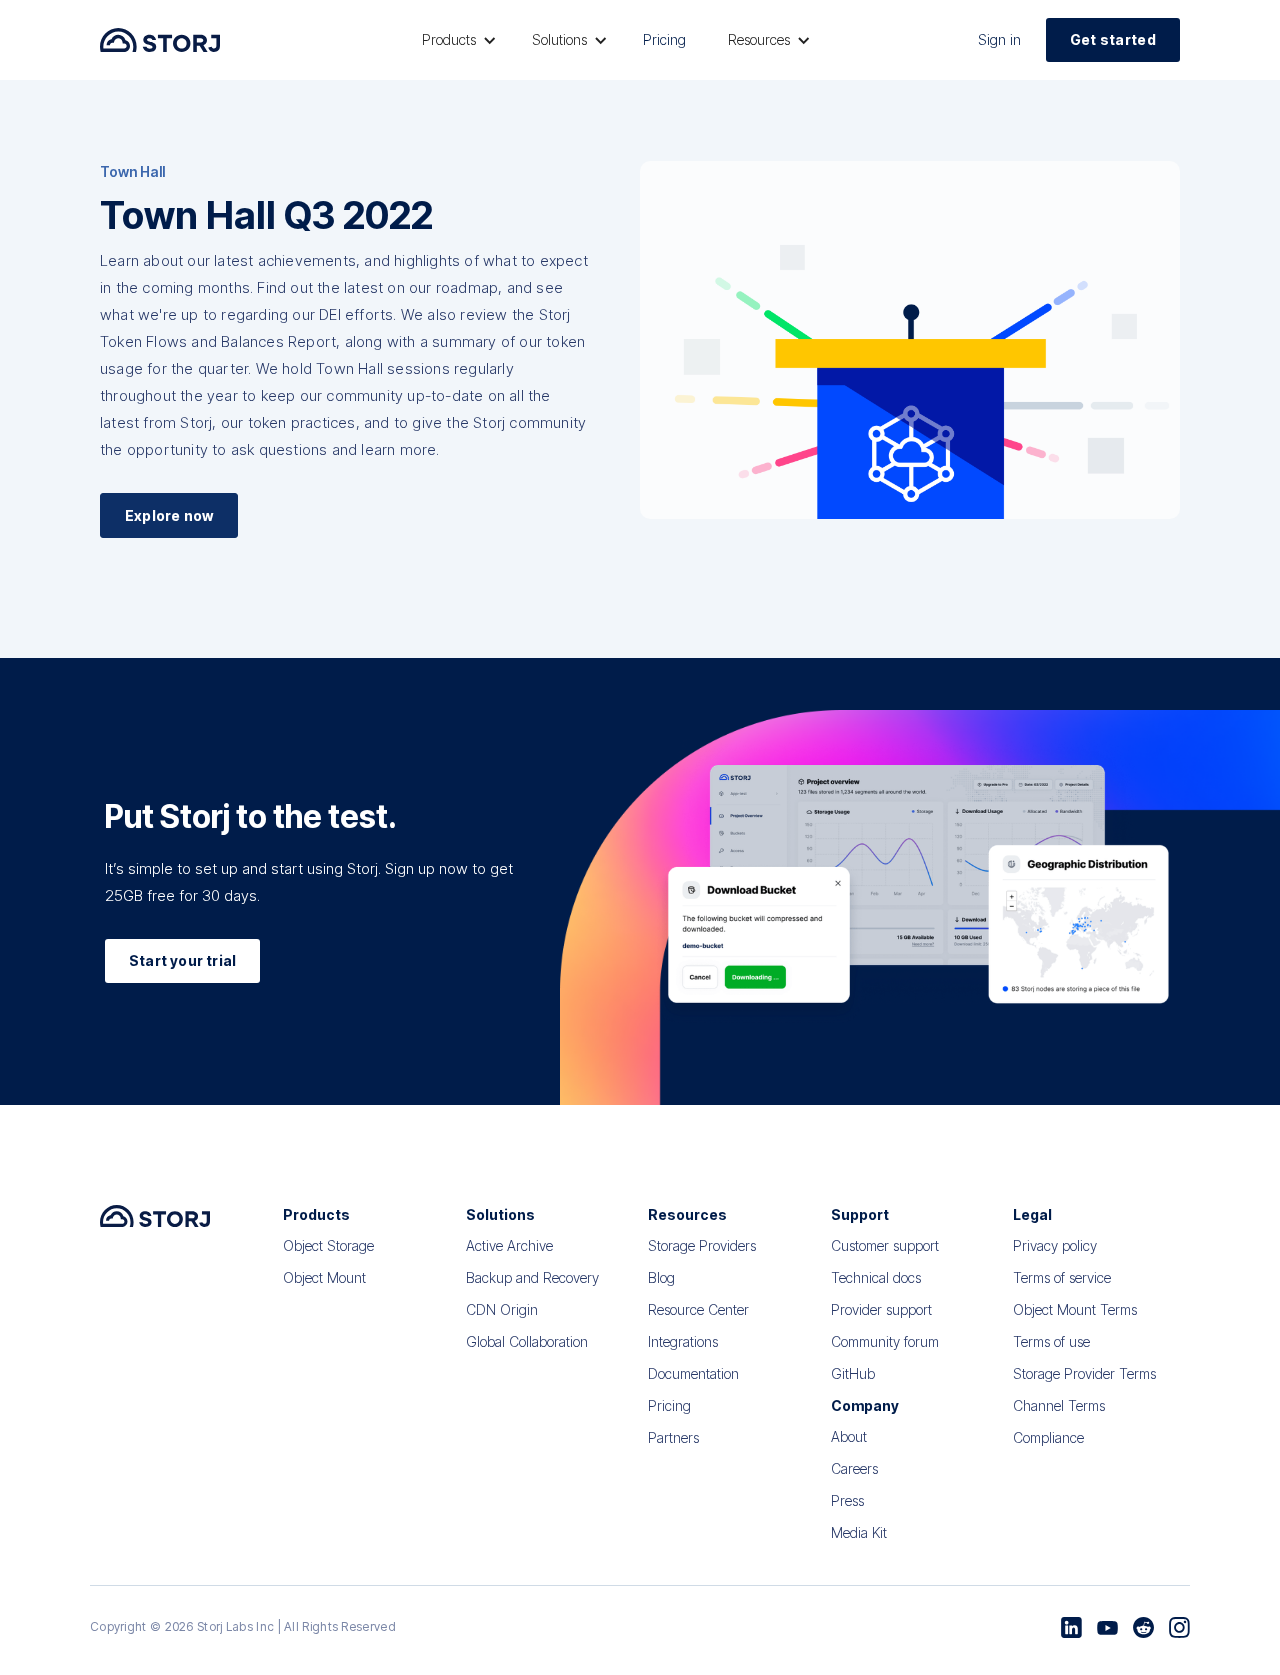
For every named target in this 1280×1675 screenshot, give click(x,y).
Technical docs (876, 1277)
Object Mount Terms (1075, 1309)
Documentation (693, 1373)
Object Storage (328, 1245)
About (849, 1436)
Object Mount (324, 1277)
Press (847, 1500)
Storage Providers (702, 1245)
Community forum (885, 1341)
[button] (456, 40)
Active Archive (509, 1245)
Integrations (683, 1341)
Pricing (664, 39)
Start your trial (182, 960)
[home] (160, 39)
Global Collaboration (527, 1341)
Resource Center (698, 1309)
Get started (1113, 39)
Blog (661, 1277)
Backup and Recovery (532, 1277)
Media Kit (859, 1532)
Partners (673, 1437)
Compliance (1048, 1437)
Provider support (881, 1309)
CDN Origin (502, 1309)
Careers (854, 1468)
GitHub (853, 1373)
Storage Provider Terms (1084, 1373)
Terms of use (1051, 1341)
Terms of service (1062, 1277)
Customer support (885, 1245)
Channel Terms (1059, 1405)
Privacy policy (1055, 1245)
